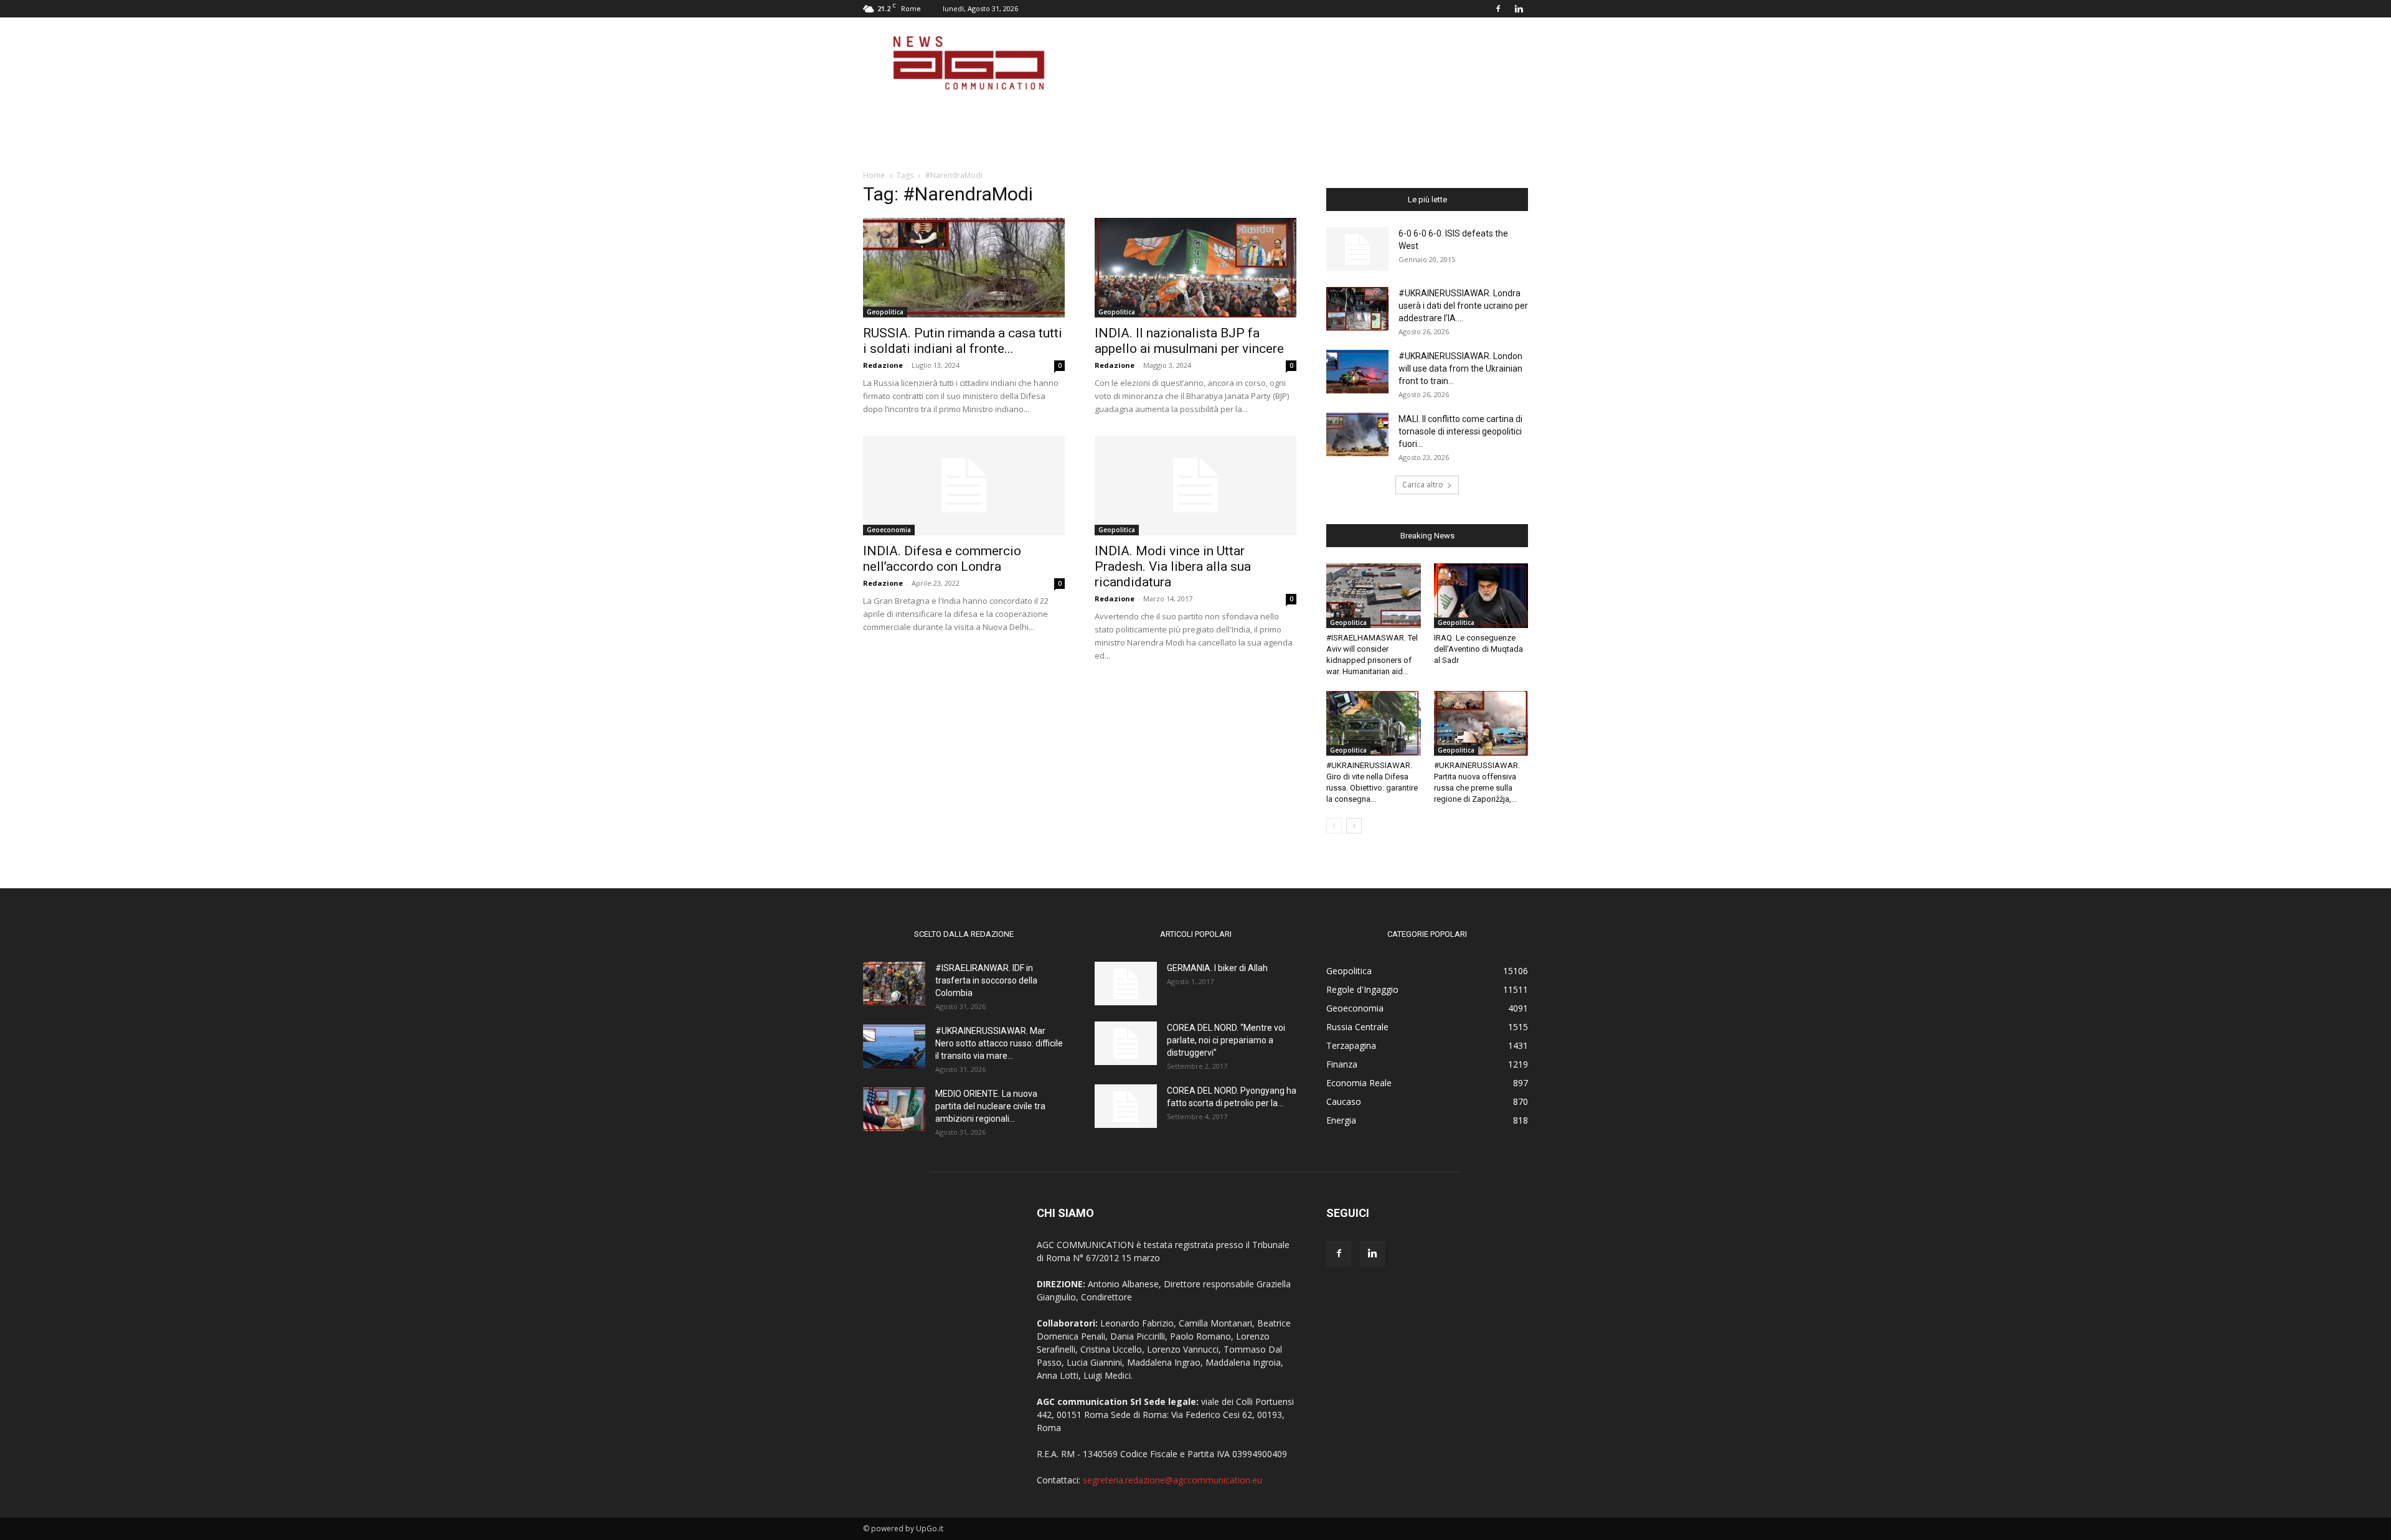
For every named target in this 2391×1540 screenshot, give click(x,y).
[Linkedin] (1519, 9)
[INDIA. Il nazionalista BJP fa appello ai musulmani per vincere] (1195, 268)
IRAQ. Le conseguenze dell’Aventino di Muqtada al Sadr (1478, 649)
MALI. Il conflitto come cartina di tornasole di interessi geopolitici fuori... (1460, 431)
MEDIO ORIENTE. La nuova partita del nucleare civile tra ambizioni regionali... (990, 1106)
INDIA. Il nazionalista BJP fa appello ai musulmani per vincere (1189, 341)
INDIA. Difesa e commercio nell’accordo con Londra (942, 559)
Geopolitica (885, 312)
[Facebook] (1498, 9)
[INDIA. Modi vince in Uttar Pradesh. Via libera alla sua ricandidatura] (1195, 486)
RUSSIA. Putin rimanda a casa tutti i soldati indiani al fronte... (963, 341)
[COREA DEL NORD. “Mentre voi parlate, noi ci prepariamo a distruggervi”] (1126, 1043)
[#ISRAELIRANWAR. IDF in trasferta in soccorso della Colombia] (894, 984)
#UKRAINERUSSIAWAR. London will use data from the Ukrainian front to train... (1460, 369)
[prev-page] (1334, 826)
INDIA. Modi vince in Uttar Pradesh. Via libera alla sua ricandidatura (1173, 566)
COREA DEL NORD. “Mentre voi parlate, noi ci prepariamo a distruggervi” (1226, 1040)
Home (874, 175)
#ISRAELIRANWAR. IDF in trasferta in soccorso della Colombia (986, 980)
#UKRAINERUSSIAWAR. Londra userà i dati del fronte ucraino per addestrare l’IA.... (1463, 306)
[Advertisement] (1301, 63)
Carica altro (1423, 485)
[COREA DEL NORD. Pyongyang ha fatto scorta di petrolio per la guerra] (1126, 1106)
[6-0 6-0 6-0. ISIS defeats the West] (1357, 249)
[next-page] (1354, 826)
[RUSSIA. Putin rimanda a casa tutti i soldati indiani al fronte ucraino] (964, 268)
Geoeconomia (889, 530)
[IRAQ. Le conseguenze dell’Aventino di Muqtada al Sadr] (1481, 596)
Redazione (883, 365)
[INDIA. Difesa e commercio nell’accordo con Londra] (964, 486)
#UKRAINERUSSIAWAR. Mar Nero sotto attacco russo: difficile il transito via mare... (999, 1043)
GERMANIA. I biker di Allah (1217, 968)
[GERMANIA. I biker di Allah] (1126, 984)
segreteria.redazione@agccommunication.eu (1172, 1480)
